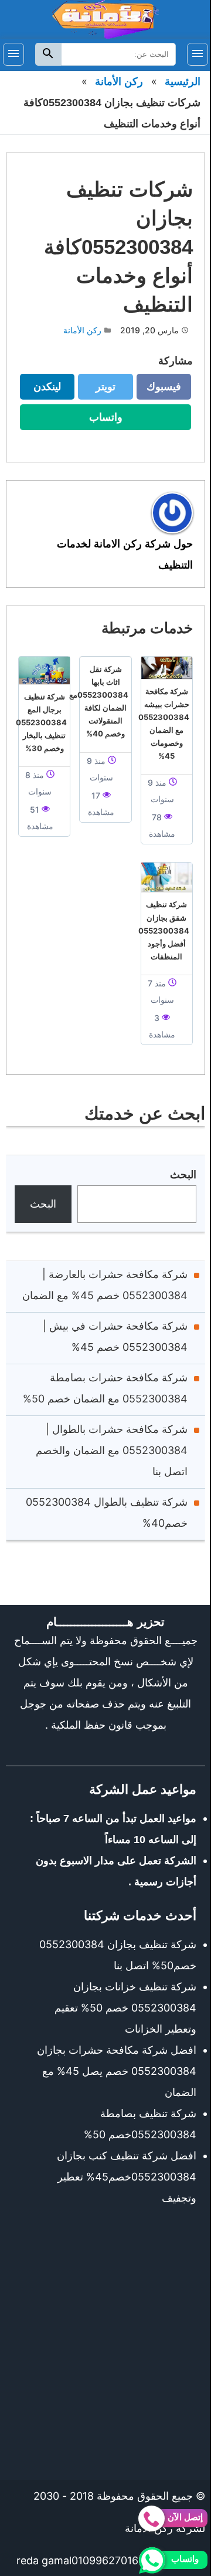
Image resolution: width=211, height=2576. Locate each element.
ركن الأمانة (119, 82)
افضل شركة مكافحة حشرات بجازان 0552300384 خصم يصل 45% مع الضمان (117, 2071)
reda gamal (44, 2560)
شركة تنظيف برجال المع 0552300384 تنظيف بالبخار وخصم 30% (41, 722)
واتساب (98, 420)
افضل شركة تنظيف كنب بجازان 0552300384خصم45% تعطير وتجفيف (127, 2177)
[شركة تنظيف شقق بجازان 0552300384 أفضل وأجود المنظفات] (167, 877)
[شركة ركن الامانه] (105, 18)
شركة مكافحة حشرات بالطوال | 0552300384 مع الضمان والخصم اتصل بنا (112, 1450)
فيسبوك (159, 390)
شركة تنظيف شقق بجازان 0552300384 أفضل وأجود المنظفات (164, 930)
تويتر (101, 390)
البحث (183, 1174)
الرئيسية (183, 82)
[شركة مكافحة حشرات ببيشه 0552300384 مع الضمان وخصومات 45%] (167, 668)
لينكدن (40, 390)
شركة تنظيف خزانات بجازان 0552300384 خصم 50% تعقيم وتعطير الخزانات (125, 2008)
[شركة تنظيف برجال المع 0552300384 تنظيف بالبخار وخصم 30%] (44, 670)
